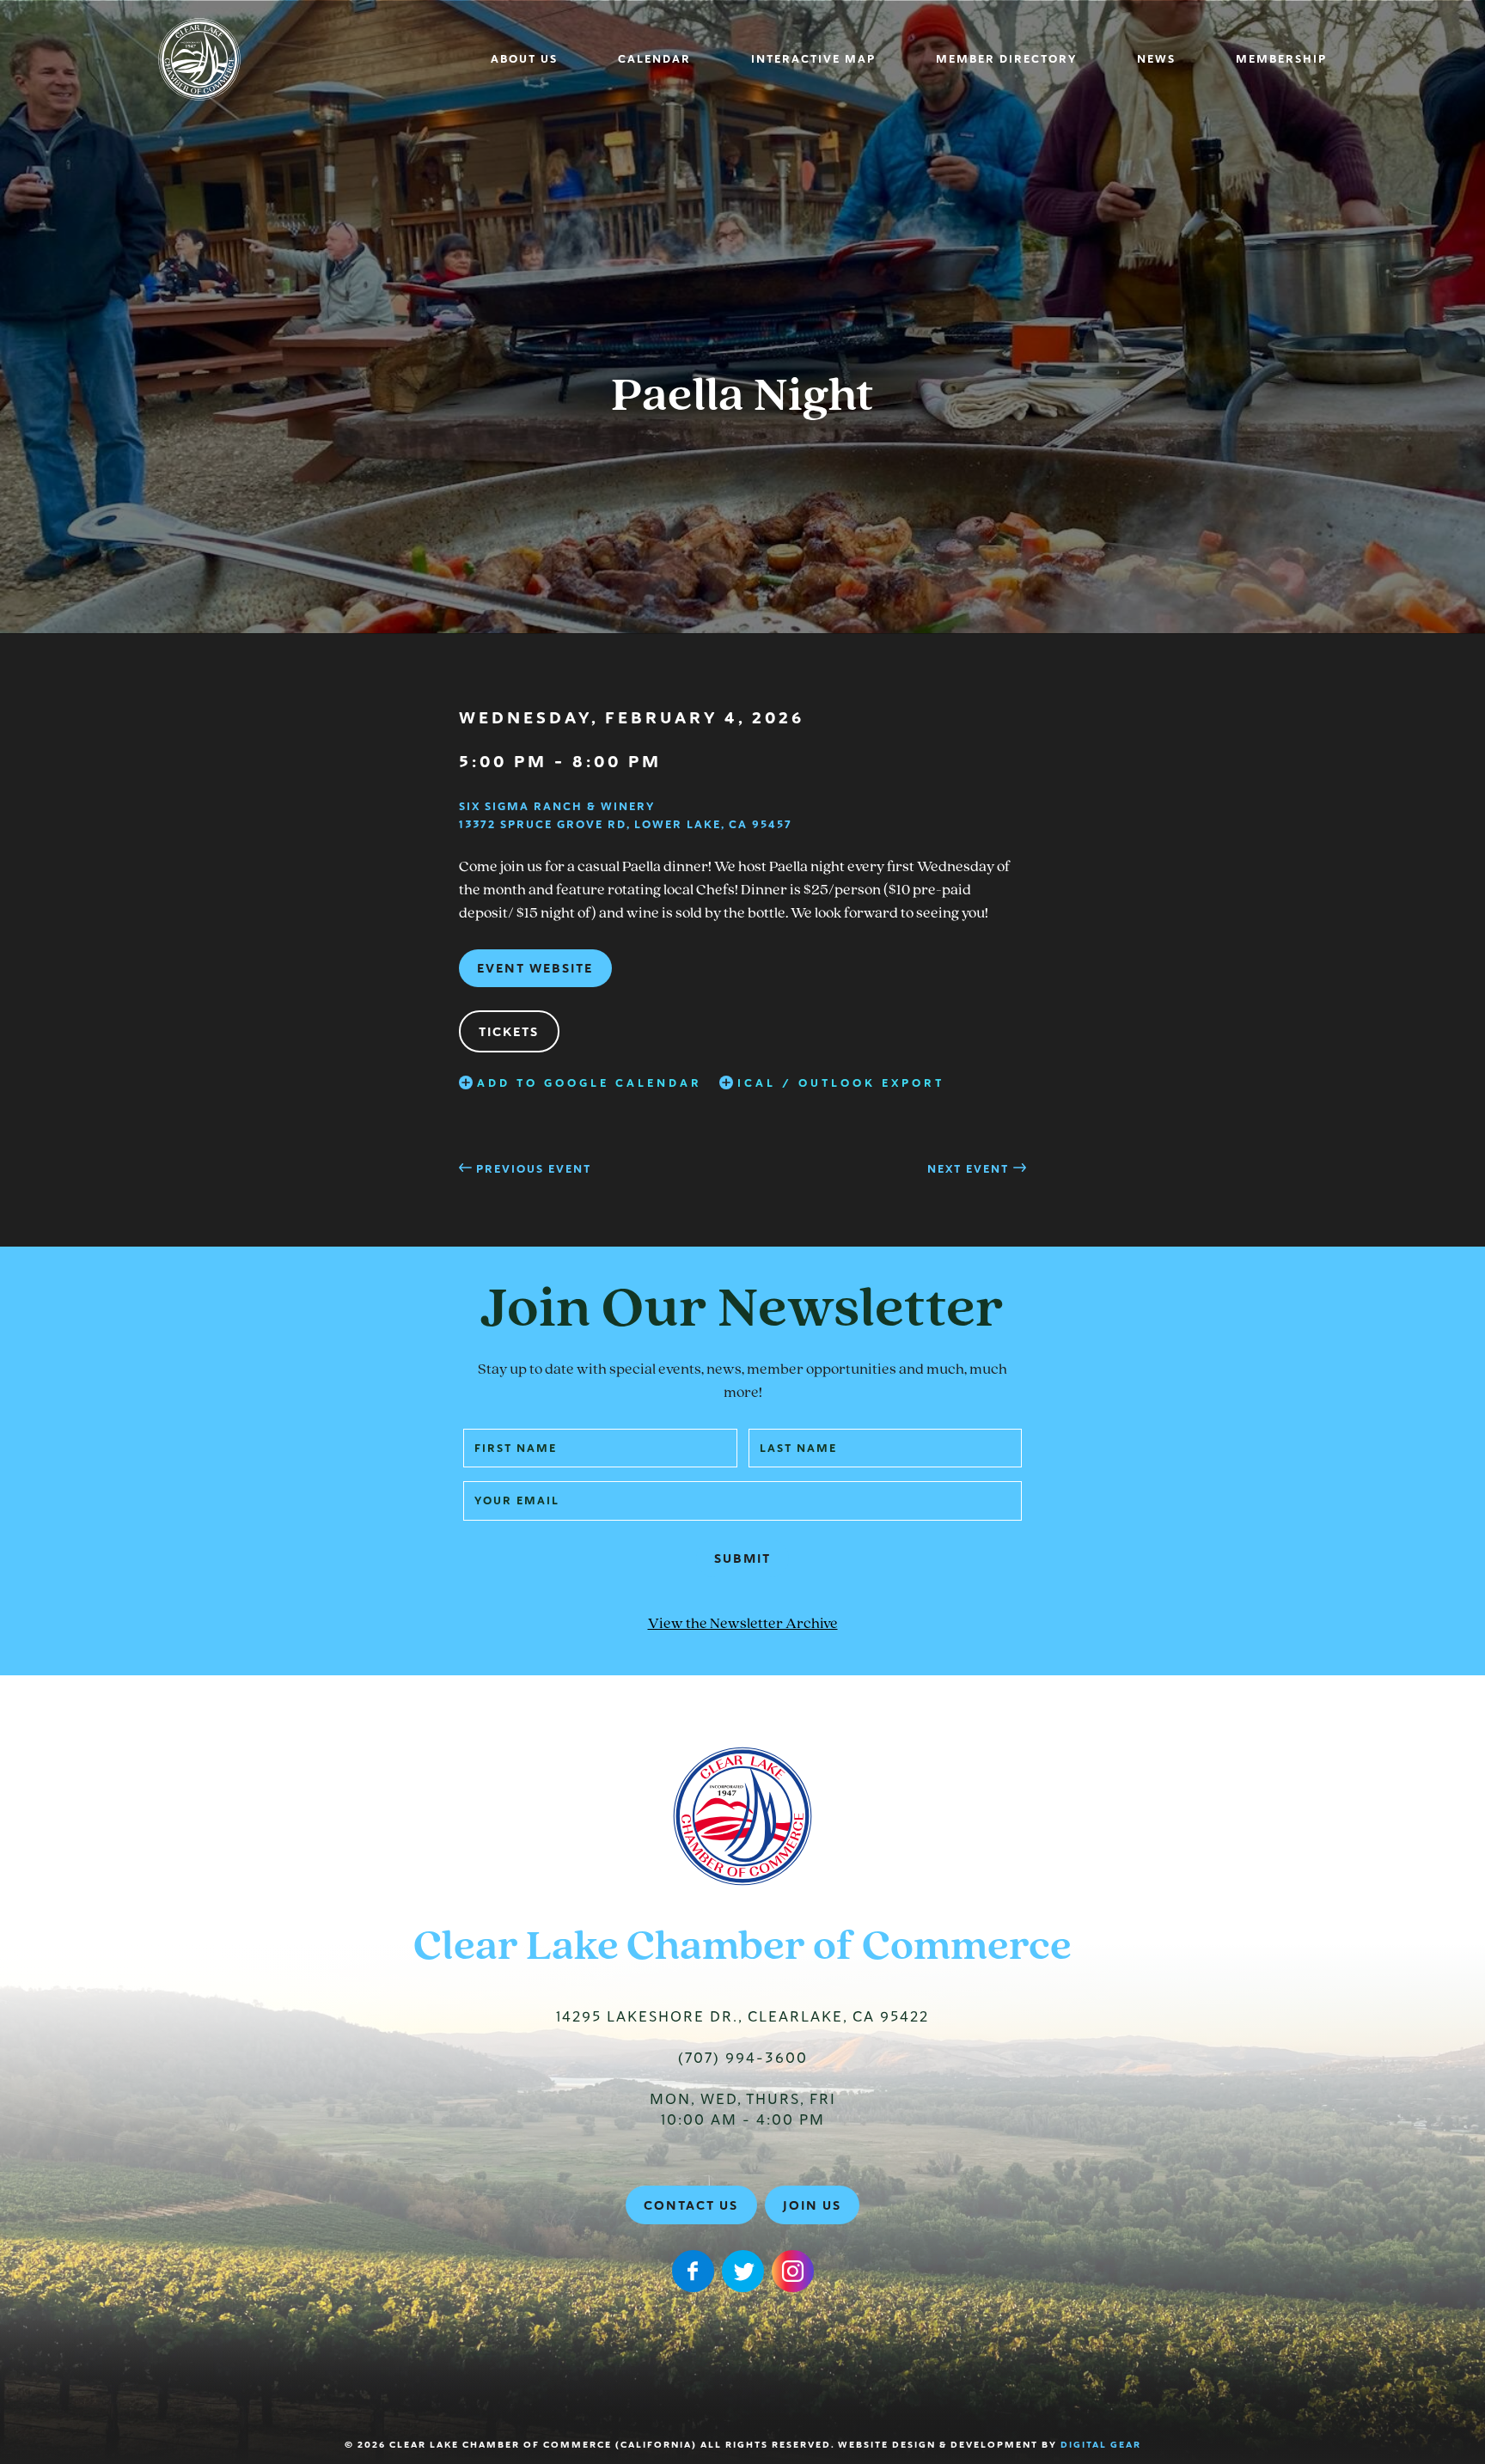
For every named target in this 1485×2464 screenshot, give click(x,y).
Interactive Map (813, 59)
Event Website (535, 968)
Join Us (812, 2205)
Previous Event (534, 1169)
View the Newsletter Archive (743, 1625)
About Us (524, 59)
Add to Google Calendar (590, 1083)
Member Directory (1006, 59)
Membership (1281, 59)
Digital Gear (1101, 2445)
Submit (742, 1558)
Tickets (509, 1032)
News (1156, 59)
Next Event (968, 1169)
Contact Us (691, 2205)
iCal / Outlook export (841, 1083)
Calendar (654, 59)
